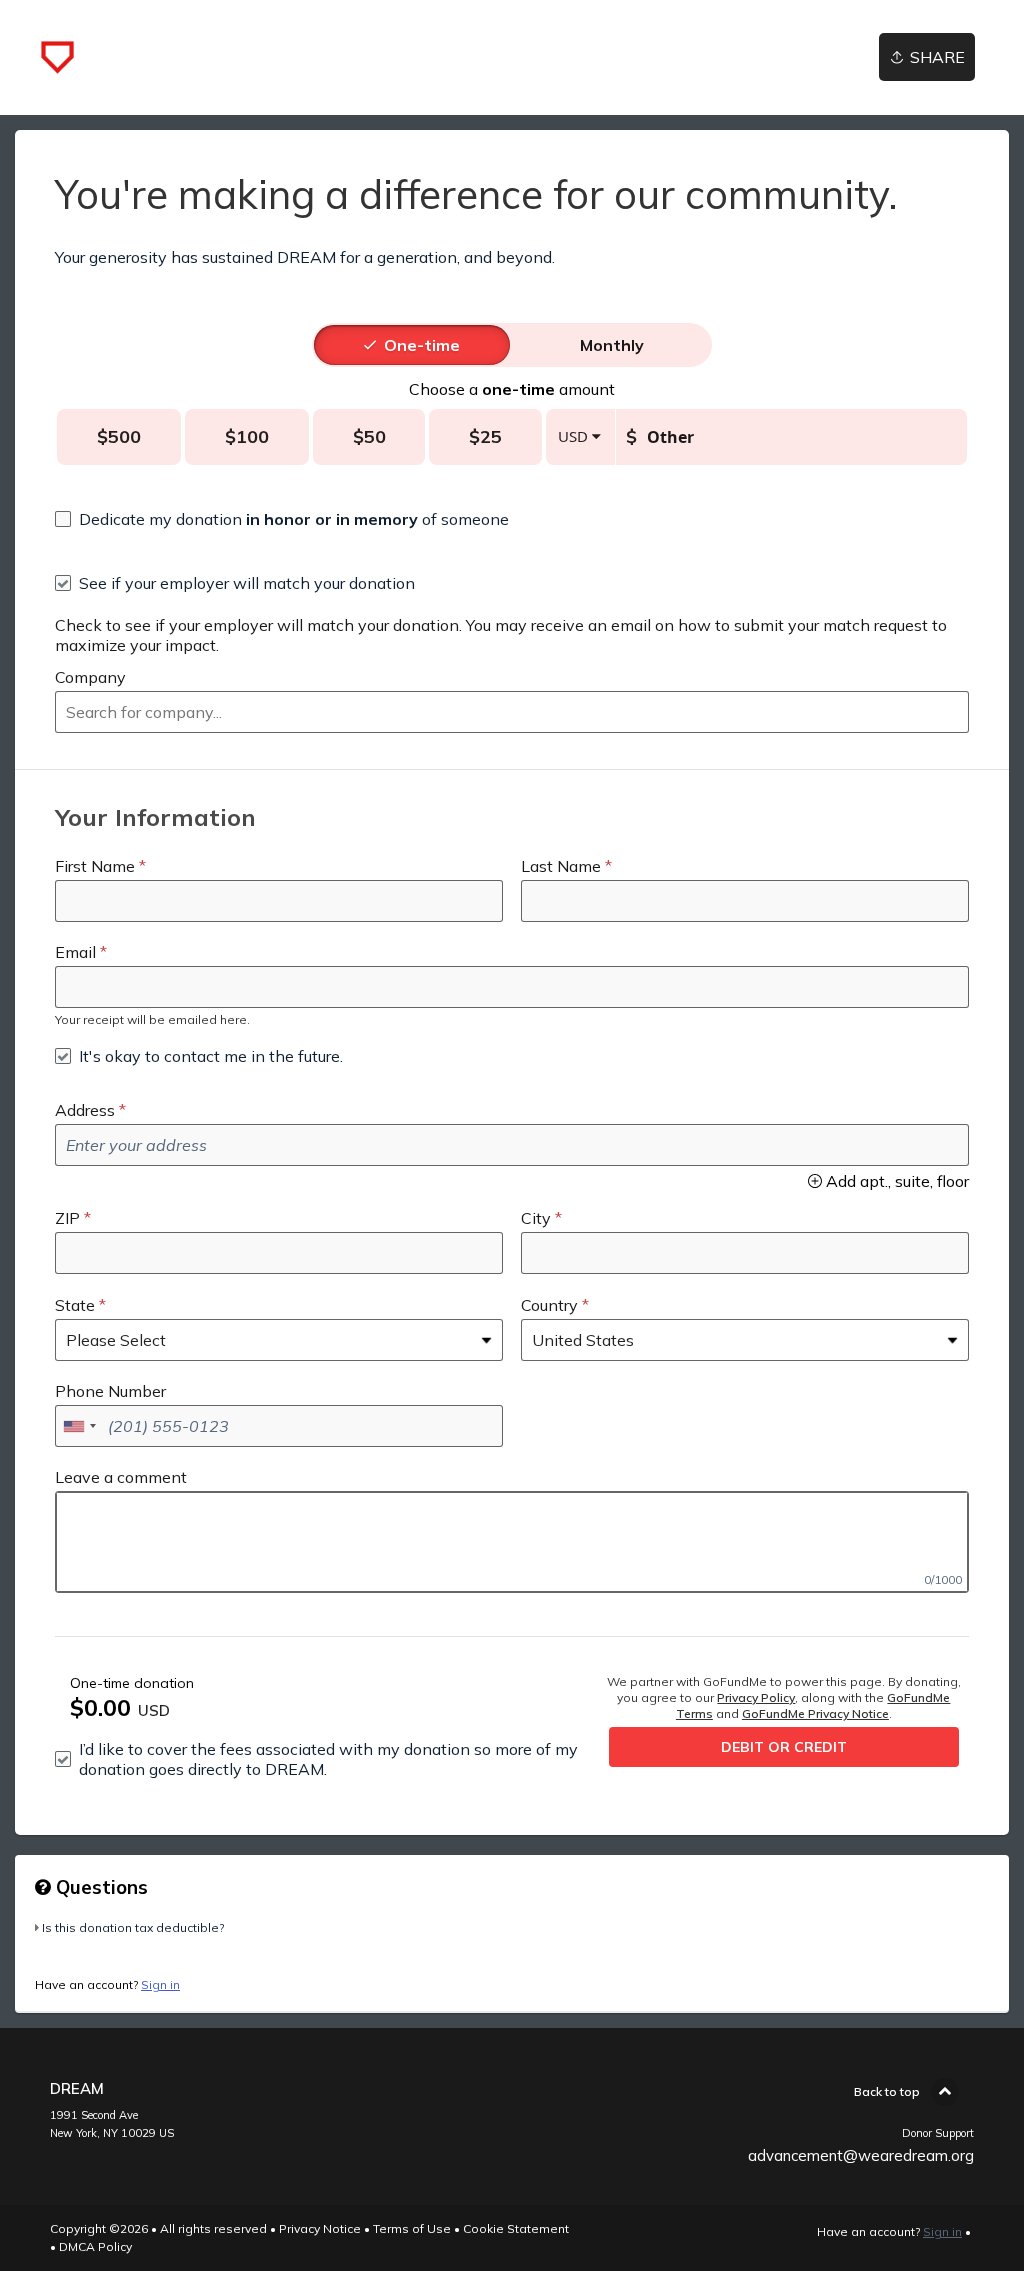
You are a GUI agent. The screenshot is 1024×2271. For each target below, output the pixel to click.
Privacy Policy (756, 1697)
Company (90, 677)
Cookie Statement (516, 2228)
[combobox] (512, 712)
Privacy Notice (320, 2228)
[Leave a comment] (512, 1542)
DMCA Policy (95, 2246)
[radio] (422, 345)
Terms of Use (412, 2228)
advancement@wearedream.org (861, 2155)
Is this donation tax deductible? (133, 1927)
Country (549, 1305)
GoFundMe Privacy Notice (815, 1713)
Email (75, 952)
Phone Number (110, 1391)
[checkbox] (282, 519)
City (536, 1218)
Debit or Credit (784, 1747)
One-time (422, 345)
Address (85, 1110)
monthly (612, 345)
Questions (99, 1887)
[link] (57, 57)
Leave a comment (121, 1477)
